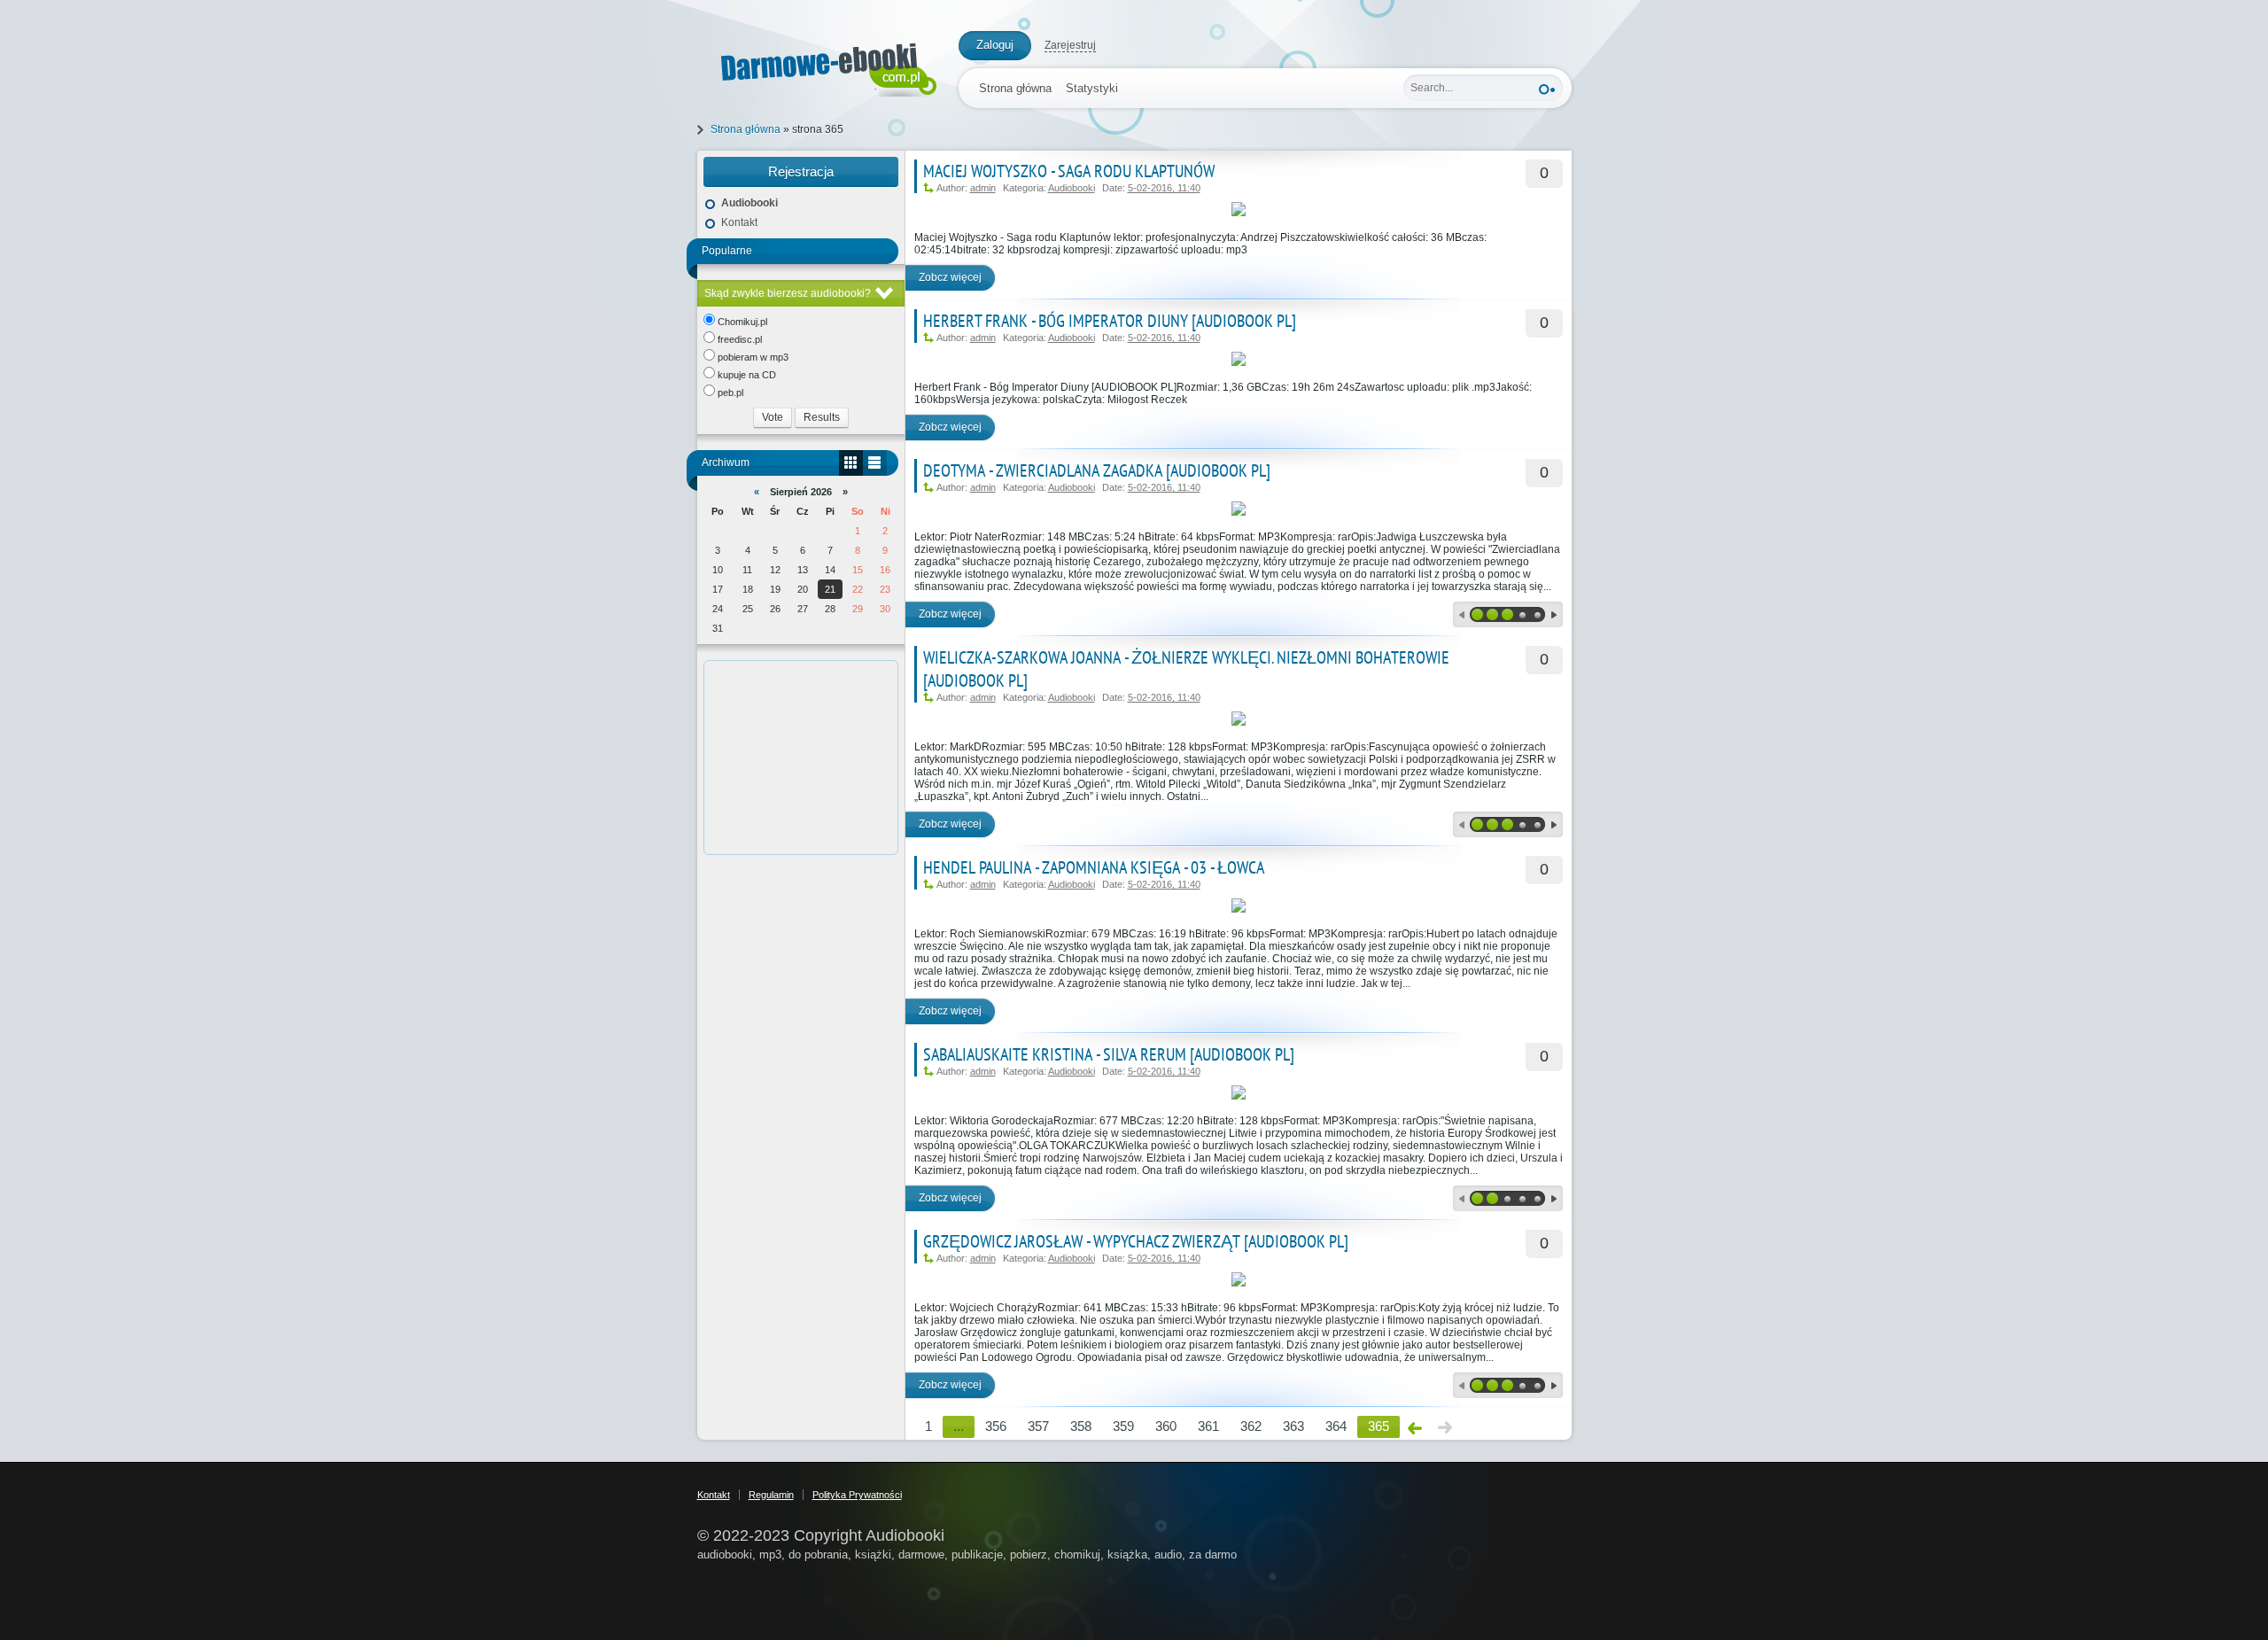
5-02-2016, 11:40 (1164, 188)
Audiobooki (1072, 188)
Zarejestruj (1070, 45)
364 (1336, 1426)
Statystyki (1092, 88)
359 (1123, 1426)
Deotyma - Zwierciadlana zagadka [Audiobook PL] (1097, 470)
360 (1166, 1426)
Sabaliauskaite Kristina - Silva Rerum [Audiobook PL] (1109, 1054)
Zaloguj (995, 45)
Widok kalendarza (851, 463)
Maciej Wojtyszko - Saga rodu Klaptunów (1069, 171)
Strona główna (1015, 88)
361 (1208, 1426)
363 (1293, 1426)
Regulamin (771, 1495)
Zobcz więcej (950, 277)
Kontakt (739, 222)
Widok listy (875, 463)
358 (1081, 1426)
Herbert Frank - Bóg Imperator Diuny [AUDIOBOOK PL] (1110, 321)
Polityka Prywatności (857, 1495)
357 (1038, 1426)
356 (996, 1426)
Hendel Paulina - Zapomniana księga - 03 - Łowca (1094, 867)
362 (1251, 1426)
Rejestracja (801, 171)
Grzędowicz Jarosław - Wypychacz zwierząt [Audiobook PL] (1136, 1241)
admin (983, 188)
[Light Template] (819, 66)
